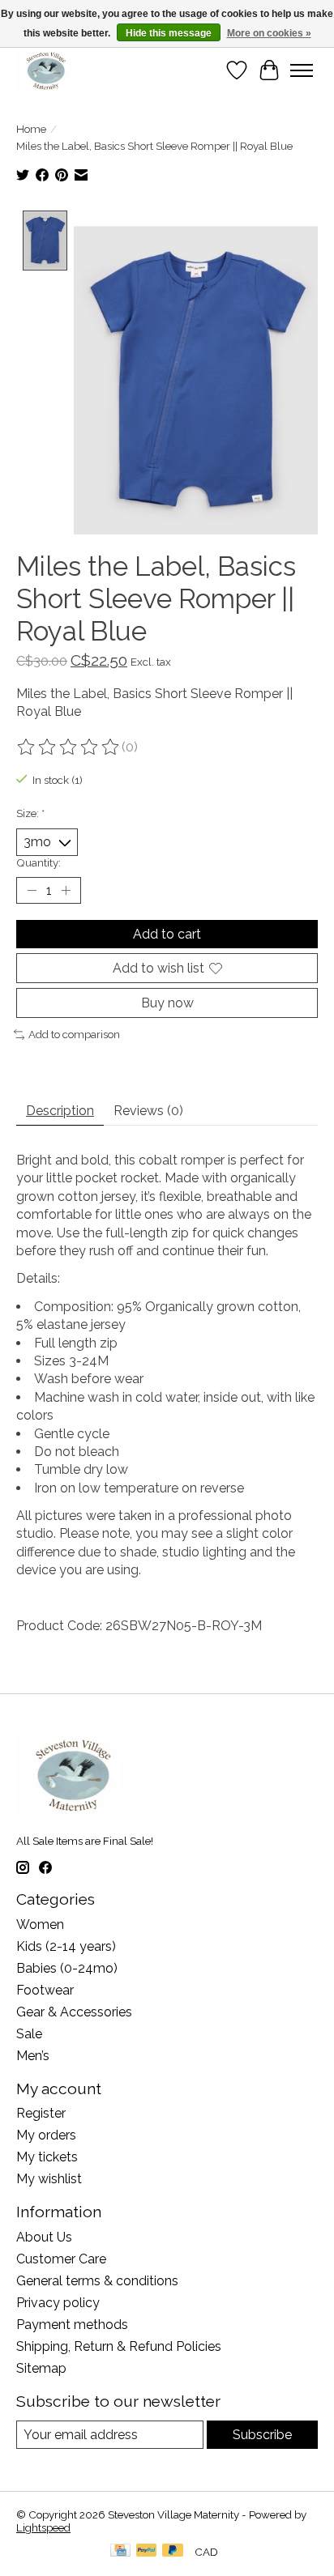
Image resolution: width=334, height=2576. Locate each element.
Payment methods (72, 2325)
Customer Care (61, 2259)
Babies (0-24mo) (67, 1968)
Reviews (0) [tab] (148, 1111)
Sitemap (41, 2368)
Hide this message (169, 33)
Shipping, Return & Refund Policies (119, 2346)
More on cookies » (269, 33)
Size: (30, 813)
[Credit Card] (120, 2551)
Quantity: (39, 862)
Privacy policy (58, 2303)
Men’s (33, 2056)
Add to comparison (74, 1034)
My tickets (47, 2157)
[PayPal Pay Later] (173, 2551)
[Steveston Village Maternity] (46, 70)
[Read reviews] (69, 747)
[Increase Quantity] (66, 890)
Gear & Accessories (74, 2012)
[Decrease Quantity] (32, 890)
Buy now (167, 1003)
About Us (44, 2237)
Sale (29, 2034)
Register (41, 2113)
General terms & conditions (97, 2281)
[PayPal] (147, 2551)
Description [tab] (60, 1111)
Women (40, 1925)
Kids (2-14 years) (66, 1946)
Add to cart (167, 934)
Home (31, 129)
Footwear (45, 1990)
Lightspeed (43, 2527)
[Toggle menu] (302, 70)
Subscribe (262, 2435)
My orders (46, 2135)
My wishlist (49, 2179)
